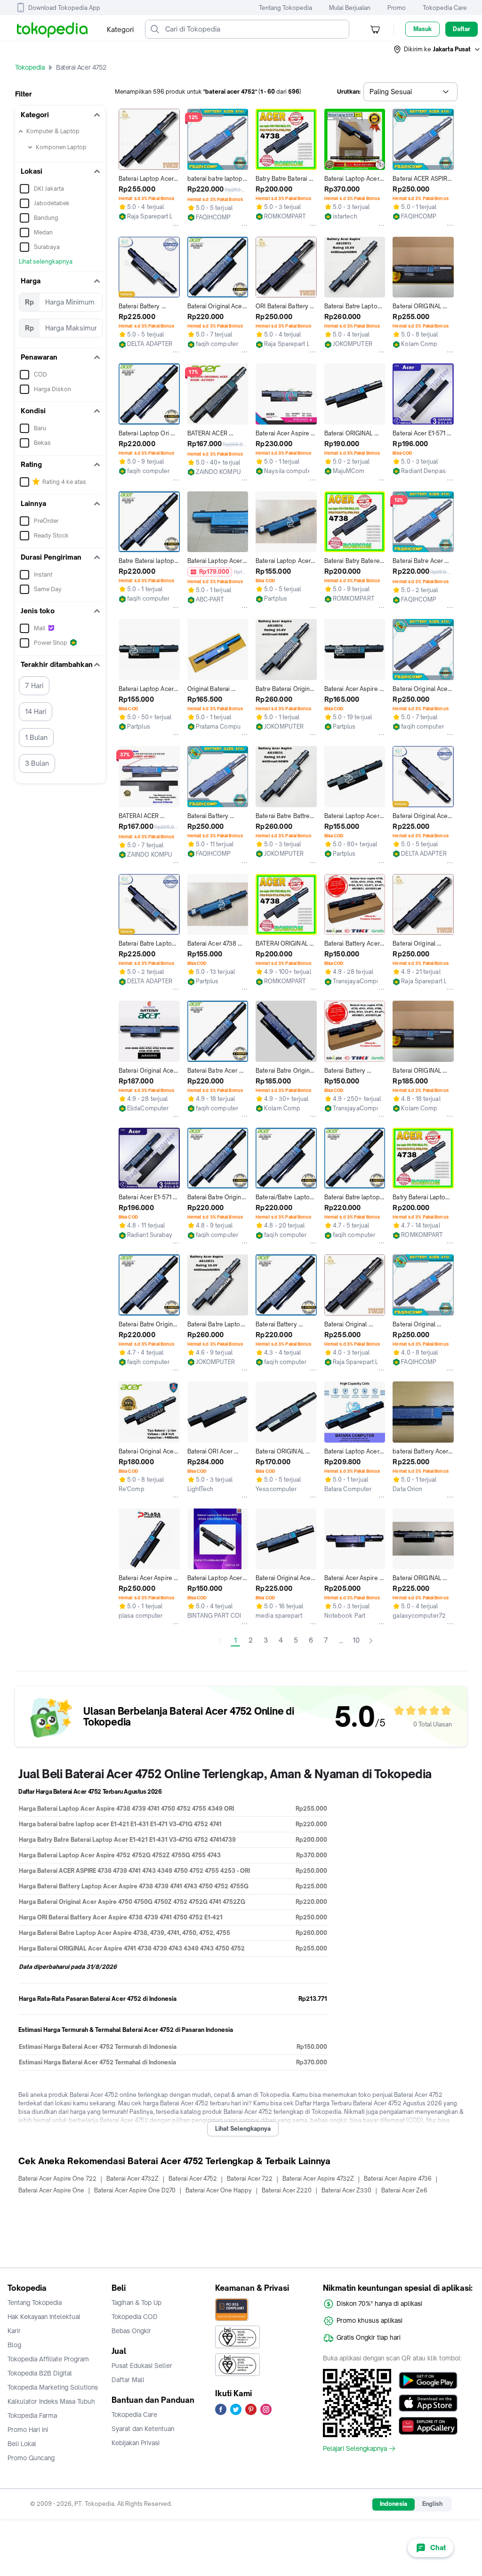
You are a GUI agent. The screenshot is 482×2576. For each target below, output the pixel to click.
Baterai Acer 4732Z (133, 2179)
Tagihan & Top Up (137, 2303)
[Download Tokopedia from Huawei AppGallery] (428, 2426)
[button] (437, 49)
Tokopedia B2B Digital (40, 2373)
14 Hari (36, 711)
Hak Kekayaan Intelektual (44, 2317)
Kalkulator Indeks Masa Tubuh (51, 2401)
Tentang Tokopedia (285, 8)
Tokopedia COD (135, 2317)
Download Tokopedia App (64, 8)
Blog (14, 2345)
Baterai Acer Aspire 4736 (398, 2179)
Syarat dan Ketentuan (143, 2429)
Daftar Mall (128, 2380)
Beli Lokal (22, 2444)
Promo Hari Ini (28, 2430)
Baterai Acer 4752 (193, 2179)
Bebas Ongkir (131, 2331)
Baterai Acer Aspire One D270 (135, 2190)
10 (356, 1640)
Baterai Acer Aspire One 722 (57, 2179)
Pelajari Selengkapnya (355, 2448)
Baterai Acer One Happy (219, 2190)
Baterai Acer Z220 (287, 2190)
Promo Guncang (31, 2458)
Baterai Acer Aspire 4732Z (318, 2179)
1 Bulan (36, 737)
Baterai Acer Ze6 (404, 2190)
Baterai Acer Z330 (346, 2190)
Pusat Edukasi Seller (142, 2366)
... (341, 1641)
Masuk (422, 29)
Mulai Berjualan (350, 8)
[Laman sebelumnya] (220, 1641)
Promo (397, 8)
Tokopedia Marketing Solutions (53, 2387)
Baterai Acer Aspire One (51, 2190)
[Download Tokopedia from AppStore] (428, 2403)
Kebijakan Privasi (136, 2443)
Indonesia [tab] (394, 2504)
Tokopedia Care (445, 8)
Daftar (462, 29)
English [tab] (432, 2504)
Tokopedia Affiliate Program (48, 2359)
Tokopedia (30, 67)
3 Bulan (37, 763)
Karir (14, 2331)
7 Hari (34, 686)
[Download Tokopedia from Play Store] (428, 2381)
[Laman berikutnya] (371, 1641)
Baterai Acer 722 (250, 2179)
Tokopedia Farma (32, 2416)
